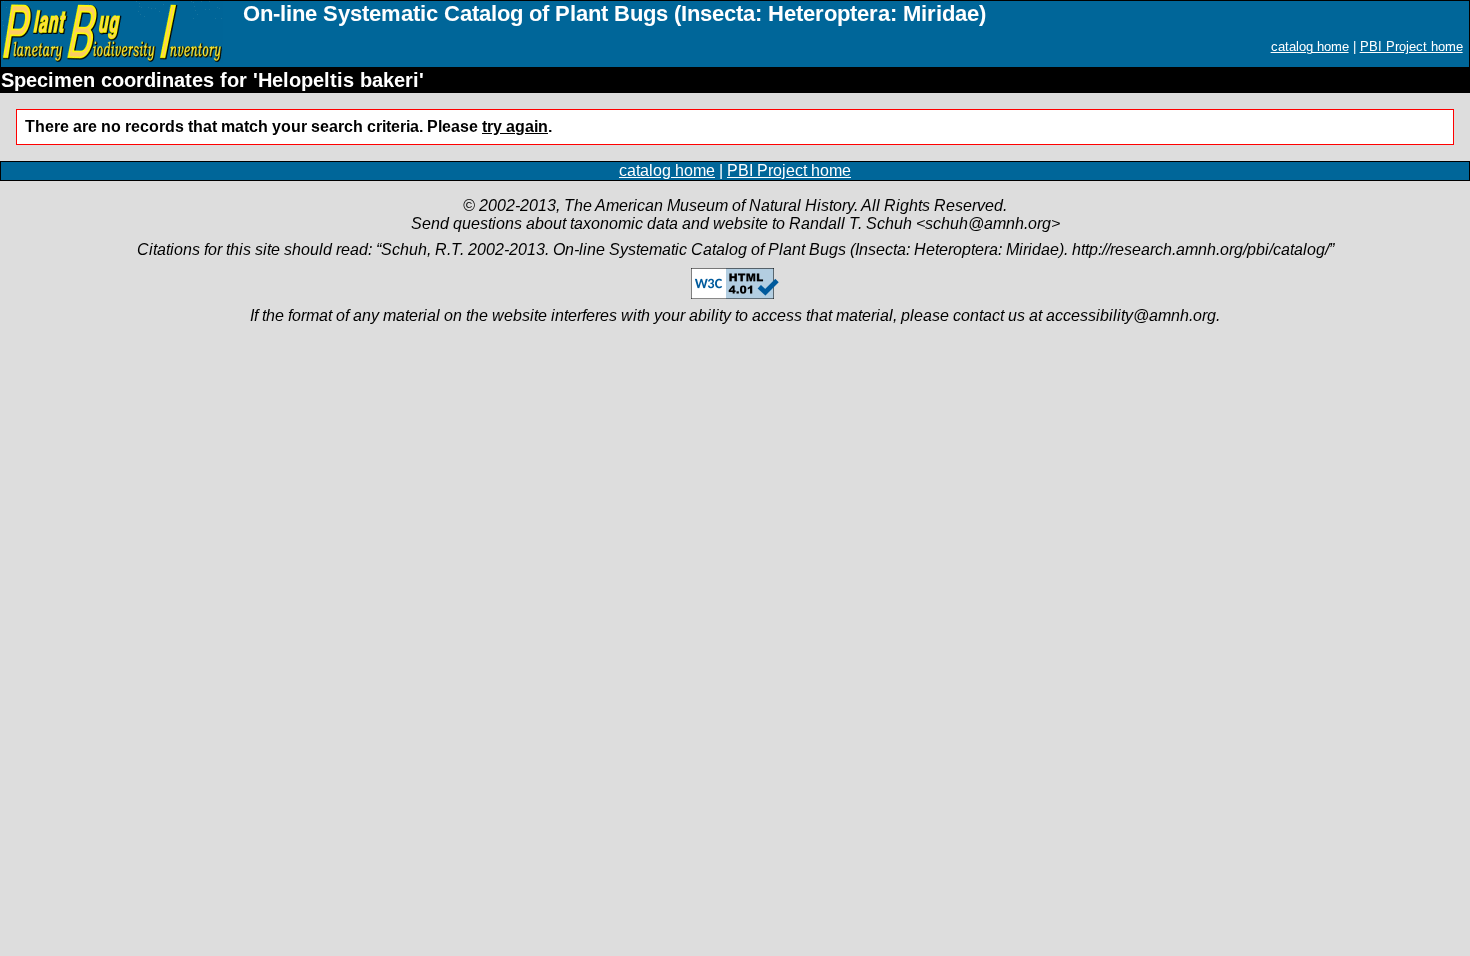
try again (515, 126)
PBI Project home (1411, 46)
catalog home (1310, 46)
